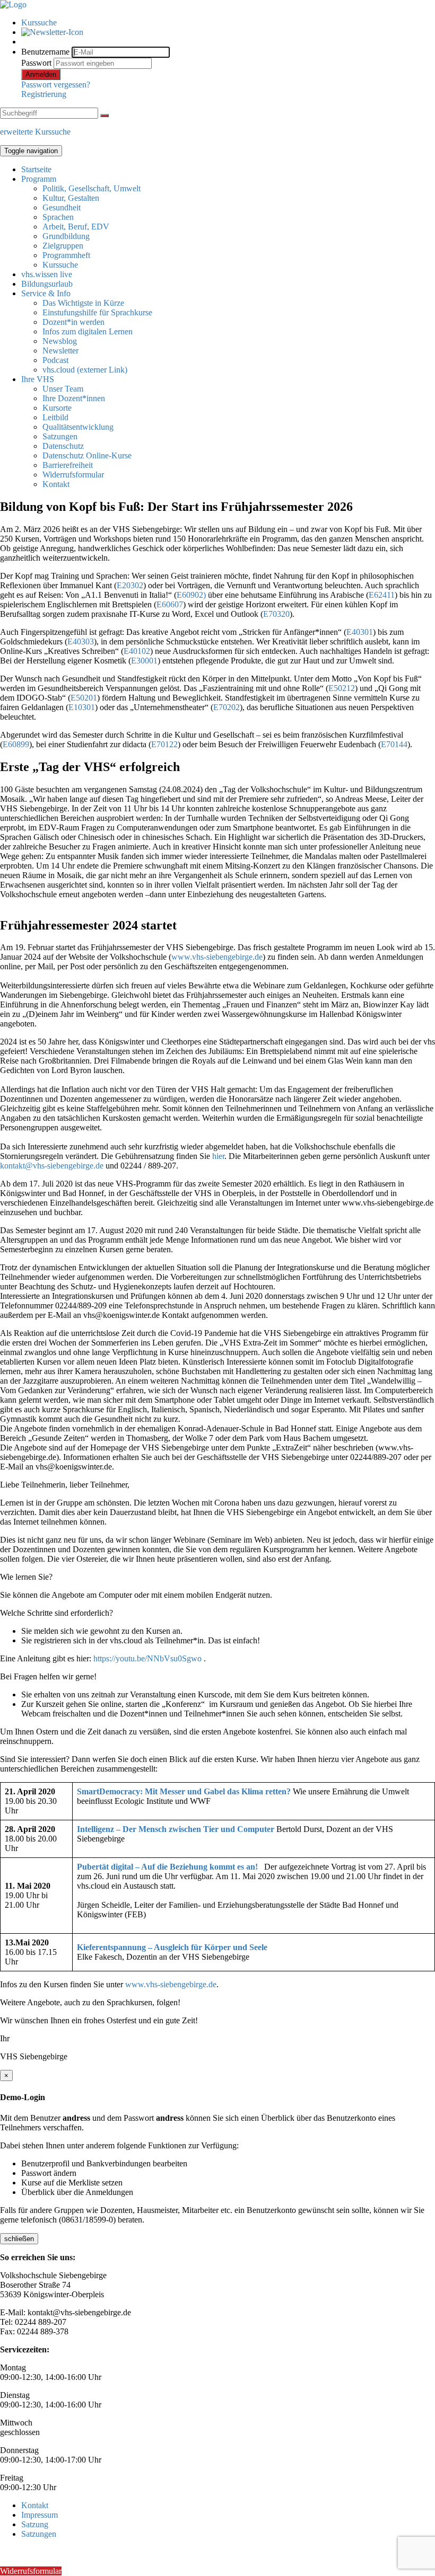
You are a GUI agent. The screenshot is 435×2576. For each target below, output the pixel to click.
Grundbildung (66, 236)
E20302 (130, 585)
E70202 (227, 707)
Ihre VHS (38, 379)
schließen (19, 2239)
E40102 (137, 651)
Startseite (36, 169)
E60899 (16, 744)
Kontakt (56, 484)
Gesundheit (62, 207)
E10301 (82, 707)
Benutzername (45, 52)
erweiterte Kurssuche (35, 132)
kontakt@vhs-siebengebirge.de (52, 1166)
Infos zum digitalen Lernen (88, 331)
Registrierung (44, 94)
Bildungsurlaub (47, 284)
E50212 (342, 688)
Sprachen (58, 217)
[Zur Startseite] (13, 5)
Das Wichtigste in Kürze (83, 303)
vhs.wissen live (47, 274)
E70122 (164, 744)
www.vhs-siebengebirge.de (217, 957)
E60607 (170, 604)
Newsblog (60, 341)
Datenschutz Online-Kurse (87, 455)
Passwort (36, 63)
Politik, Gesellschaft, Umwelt (92, 188)
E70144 (394, 744)
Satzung (35, 2524)
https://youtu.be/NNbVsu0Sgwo (147, 1658)
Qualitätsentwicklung (78, 427)
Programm (39, 179)
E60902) (191, 595)
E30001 (144, 661)
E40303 (81, 641)
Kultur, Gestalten (71, 198)
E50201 (84, 698)
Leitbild (55, 417)
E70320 (276, 614)
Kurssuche (39, 23)
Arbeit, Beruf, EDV (76, 227)
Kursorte (57, 408)
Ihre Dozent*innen (74, 398)
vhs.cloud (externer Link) (85, 370)
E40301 (360, 632)
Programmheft (66, 255)
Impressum (40, 2515)
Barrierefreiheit (68, 465)
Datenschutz (63, 446)
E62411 (382, 595)
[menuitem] (228, 23)
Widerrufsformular (73, 475)
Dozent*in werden (73, 322)
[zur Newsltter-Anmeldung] (52, 32)
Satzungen (60, 436)
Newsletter (60, 351)
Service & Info (46, 293)
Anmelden (41, 74)
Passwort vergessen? (56, 85)
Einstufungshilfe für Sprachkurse (97, 312)
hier (218, 1156)
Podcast (55, 360)
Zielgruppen (63, 246)
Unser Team (63, 389)
